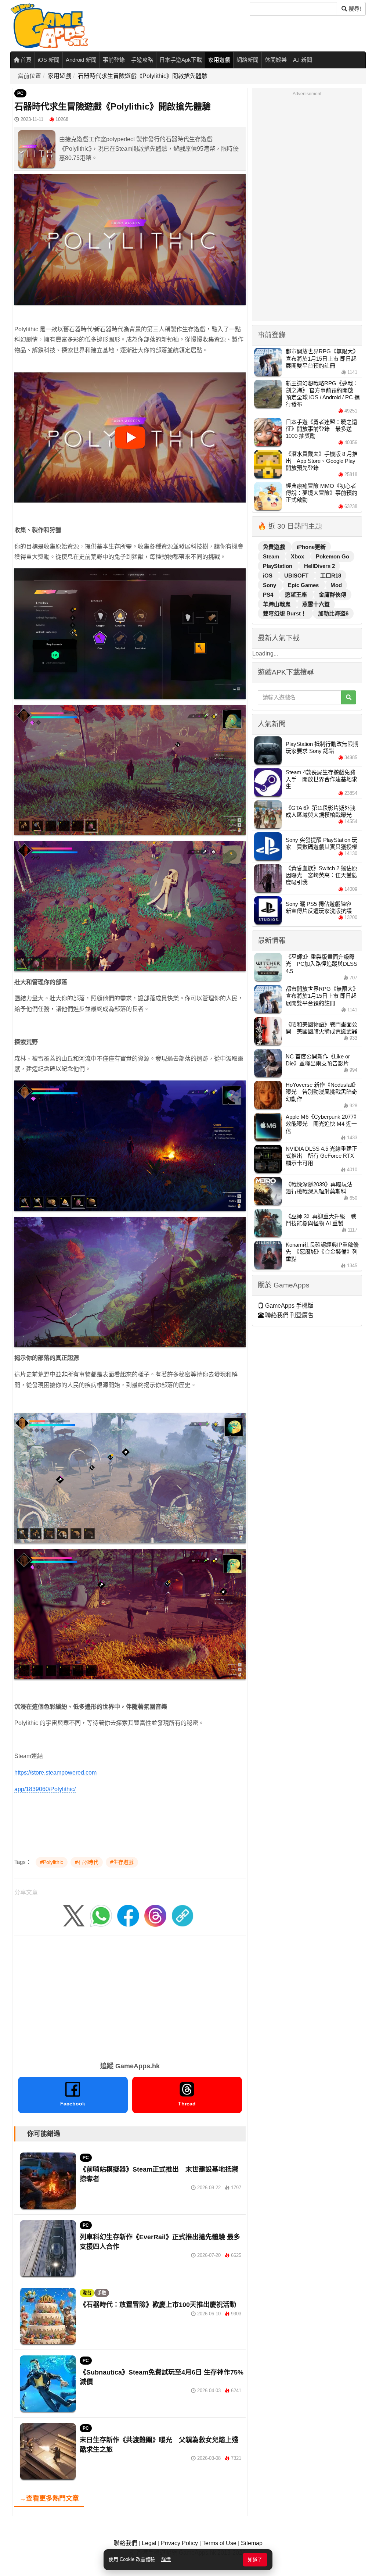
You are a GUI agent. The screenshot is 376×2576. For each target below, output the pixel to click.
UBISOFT (297, 576)
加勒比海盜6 (333, 613)
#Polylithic (52, 1862)
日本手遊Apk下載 (181, 60)
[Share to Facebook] (128, 1915)
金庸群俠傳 (332, 595)
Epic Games (304, 585)
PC (20, 93)
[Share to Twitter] (74, 1915)
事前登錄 (114, 60)
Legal (149, 2543)
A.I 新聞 (303, 60)
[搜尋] (349, 697)
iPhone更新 (311, 547)
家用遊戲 (219, 60)
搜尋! (354, 9)
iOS (268, 576)
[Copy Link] (182, 1915)
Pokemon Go (332, 556)
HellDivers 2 (319, 566)
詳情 (166, 2559)
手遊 (102, 2293)
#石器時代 (87, 1862)
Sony (270, 585)
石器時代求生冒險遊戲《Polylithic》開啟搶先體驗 (143, 76)
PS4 (269, 595)
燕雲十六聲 (316, 604)
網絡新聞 (247, 60)
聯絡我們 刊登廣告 (289, 1315)
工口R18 (331, 576)
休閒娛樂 (276, 60)
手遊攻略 (142, 60)
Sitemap (252, 2543)
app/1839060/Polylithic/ (45, 1789)
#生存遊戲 (122, 1862)
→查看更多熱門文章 (49, 2498)
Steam (272, 556)
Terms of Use (219, 2543)
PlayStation (278, 566)
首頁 (25, 60)
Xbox (298, 556)
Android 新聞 (81, 60)
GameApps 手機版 (289, 1306)
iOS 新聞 (49, 60)
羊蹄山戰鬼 (277, 604)
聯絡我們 (126, 2543)
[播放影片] (130, 437)
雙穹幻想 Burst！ (285, 613)
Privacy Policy (179, 2543)
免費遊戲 (275, 547)
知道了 (255, 2560)
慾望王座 (297, 595)
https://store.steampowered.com (55, 1773)
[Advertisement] (130, 1996)
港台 (87, 2293)
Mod (336, 585)
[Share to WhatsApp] (101, 1915)
